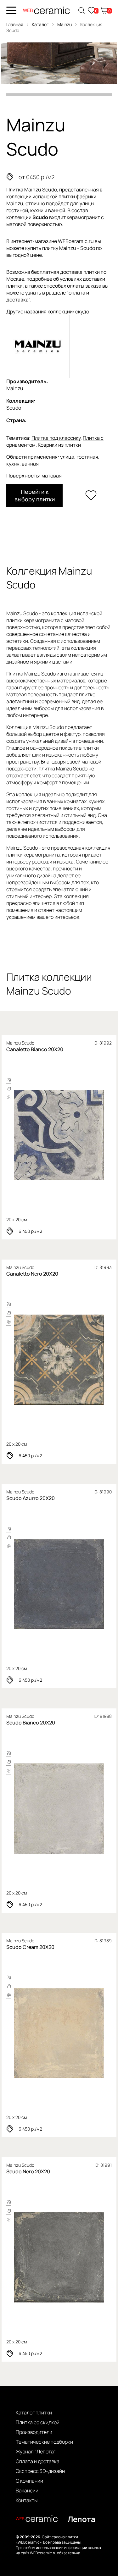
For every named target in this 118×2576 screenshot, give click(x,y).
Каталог (40, 24)
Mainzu (65, 24)
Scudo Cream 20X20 (30, 1947)
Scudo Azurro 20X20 (31, 1498)
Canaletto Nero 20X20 (32, 1274)
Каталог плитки (34, 2413)
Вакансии (27, 2491)
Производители (34, 2432)
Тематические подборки (44, 2442)
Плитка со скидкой (38, 2422)
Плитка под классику (56, 438)
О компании (29, 2481)
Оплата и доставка (38, 2461)
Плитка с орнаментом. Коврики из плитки (55, 441)
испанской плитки (54, 196)
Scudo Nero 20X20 (28, 2171)
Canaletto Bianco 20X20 (35, 1049)
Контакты (27, 2500)
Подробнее (59, 1136)
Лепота (81, 2519)
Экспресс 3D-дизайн (40, 2471)
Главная (15, 24)
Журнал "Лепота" (36, 2452)
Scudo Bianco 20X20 (31, 1723)
